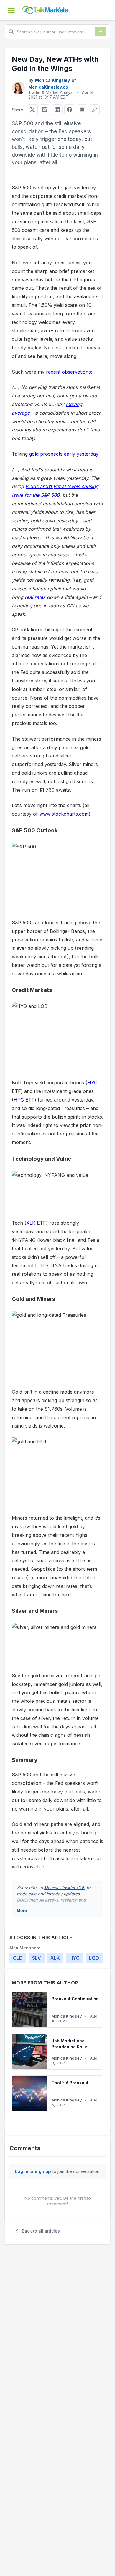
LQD (94, 1958)
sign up (43, 2171)
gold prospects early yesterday (64, 454)
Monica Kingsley (52, 80)
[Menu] (11, 10)
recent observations (68, 372)
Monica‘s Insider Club (65, 1887)
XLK (31, 1223)
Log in (22, 2171)
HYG (92, 1083)
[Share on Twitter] (32, 110)
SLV (37, 1958)
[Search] (101, 32)
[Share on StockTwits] (45, 110)
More (22, 1910)
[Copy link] (94, 110)
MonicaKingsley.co (48, 87)
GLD (18, 1958)
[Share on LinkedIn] (57, 110)
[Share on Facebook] (70, 110)
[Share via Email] (82, 110)
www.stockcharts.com (64, 814)
